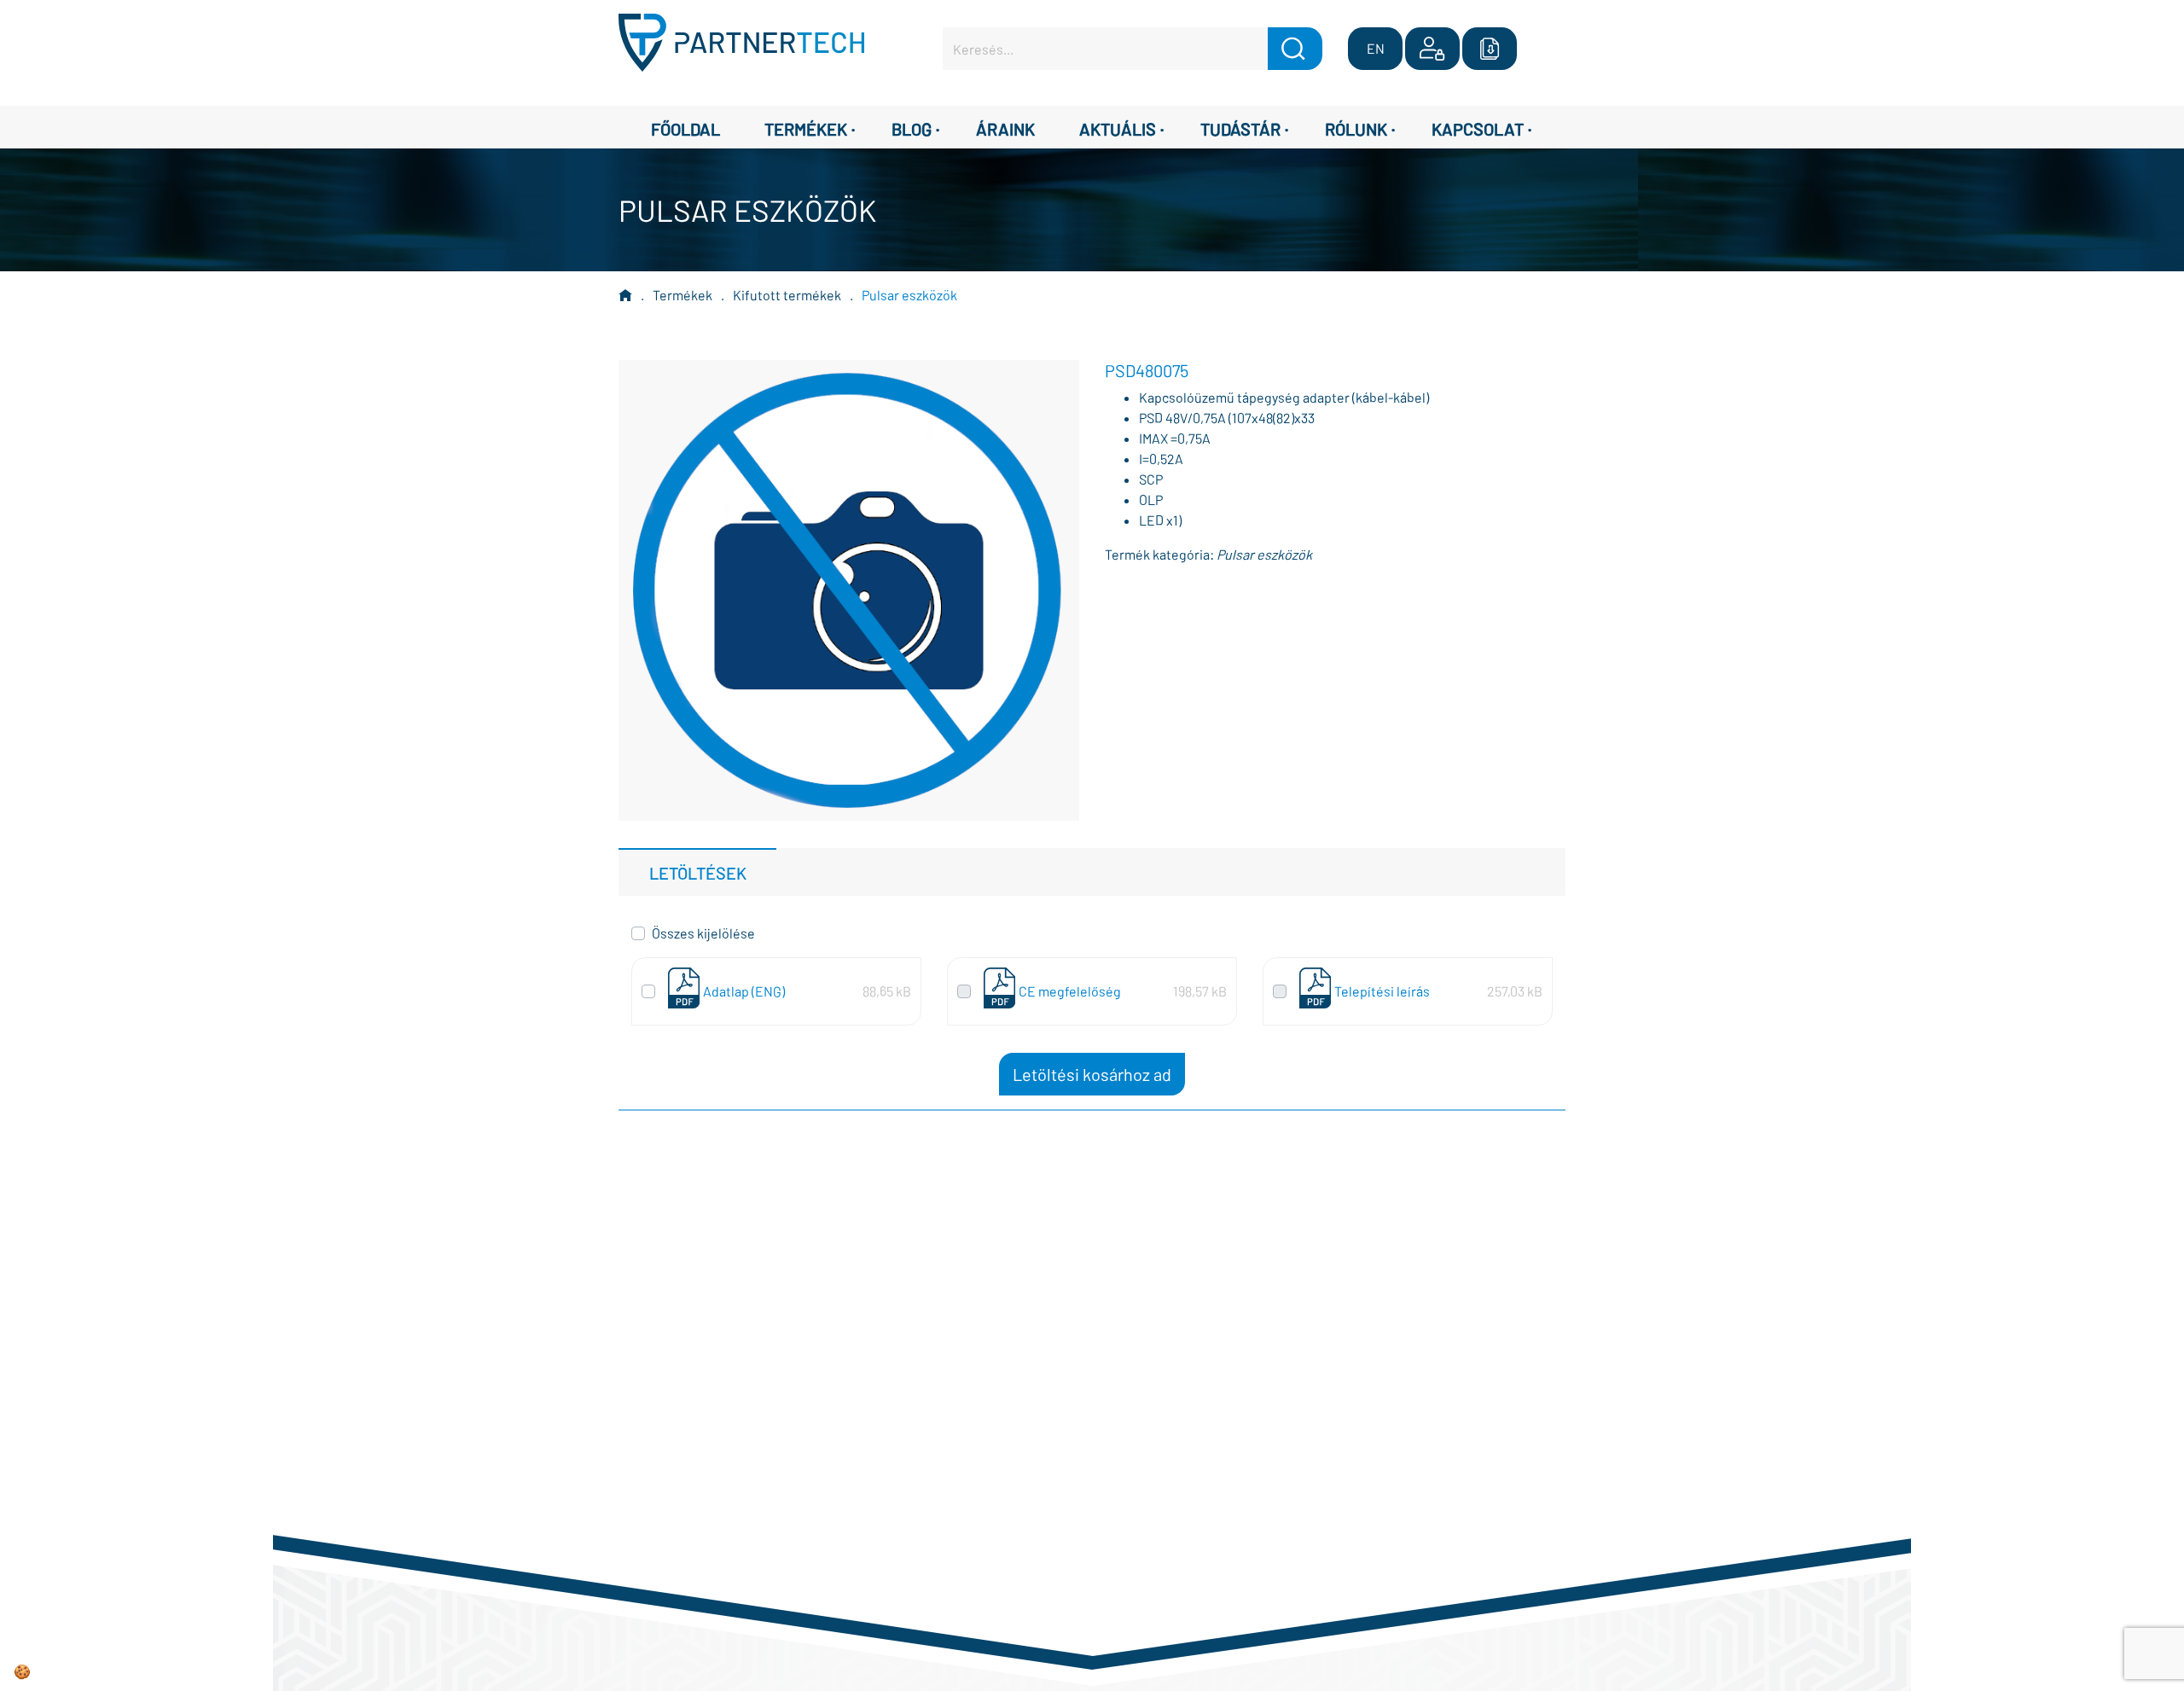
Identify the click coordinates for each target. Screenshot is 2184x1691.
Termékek (682, 295)
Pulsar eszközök (909, 295)
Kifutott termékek (787, 295)
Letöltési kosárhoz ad (1092, 1074)
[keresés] (1295, 49)
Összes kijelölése (703, 933)
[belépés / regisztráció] (1432, 49)
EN (1376, 48)
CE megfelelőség (1070, 991)
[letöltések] (1490, 49)
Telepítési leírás (1382, 991)
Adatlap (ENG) (744, 991)
